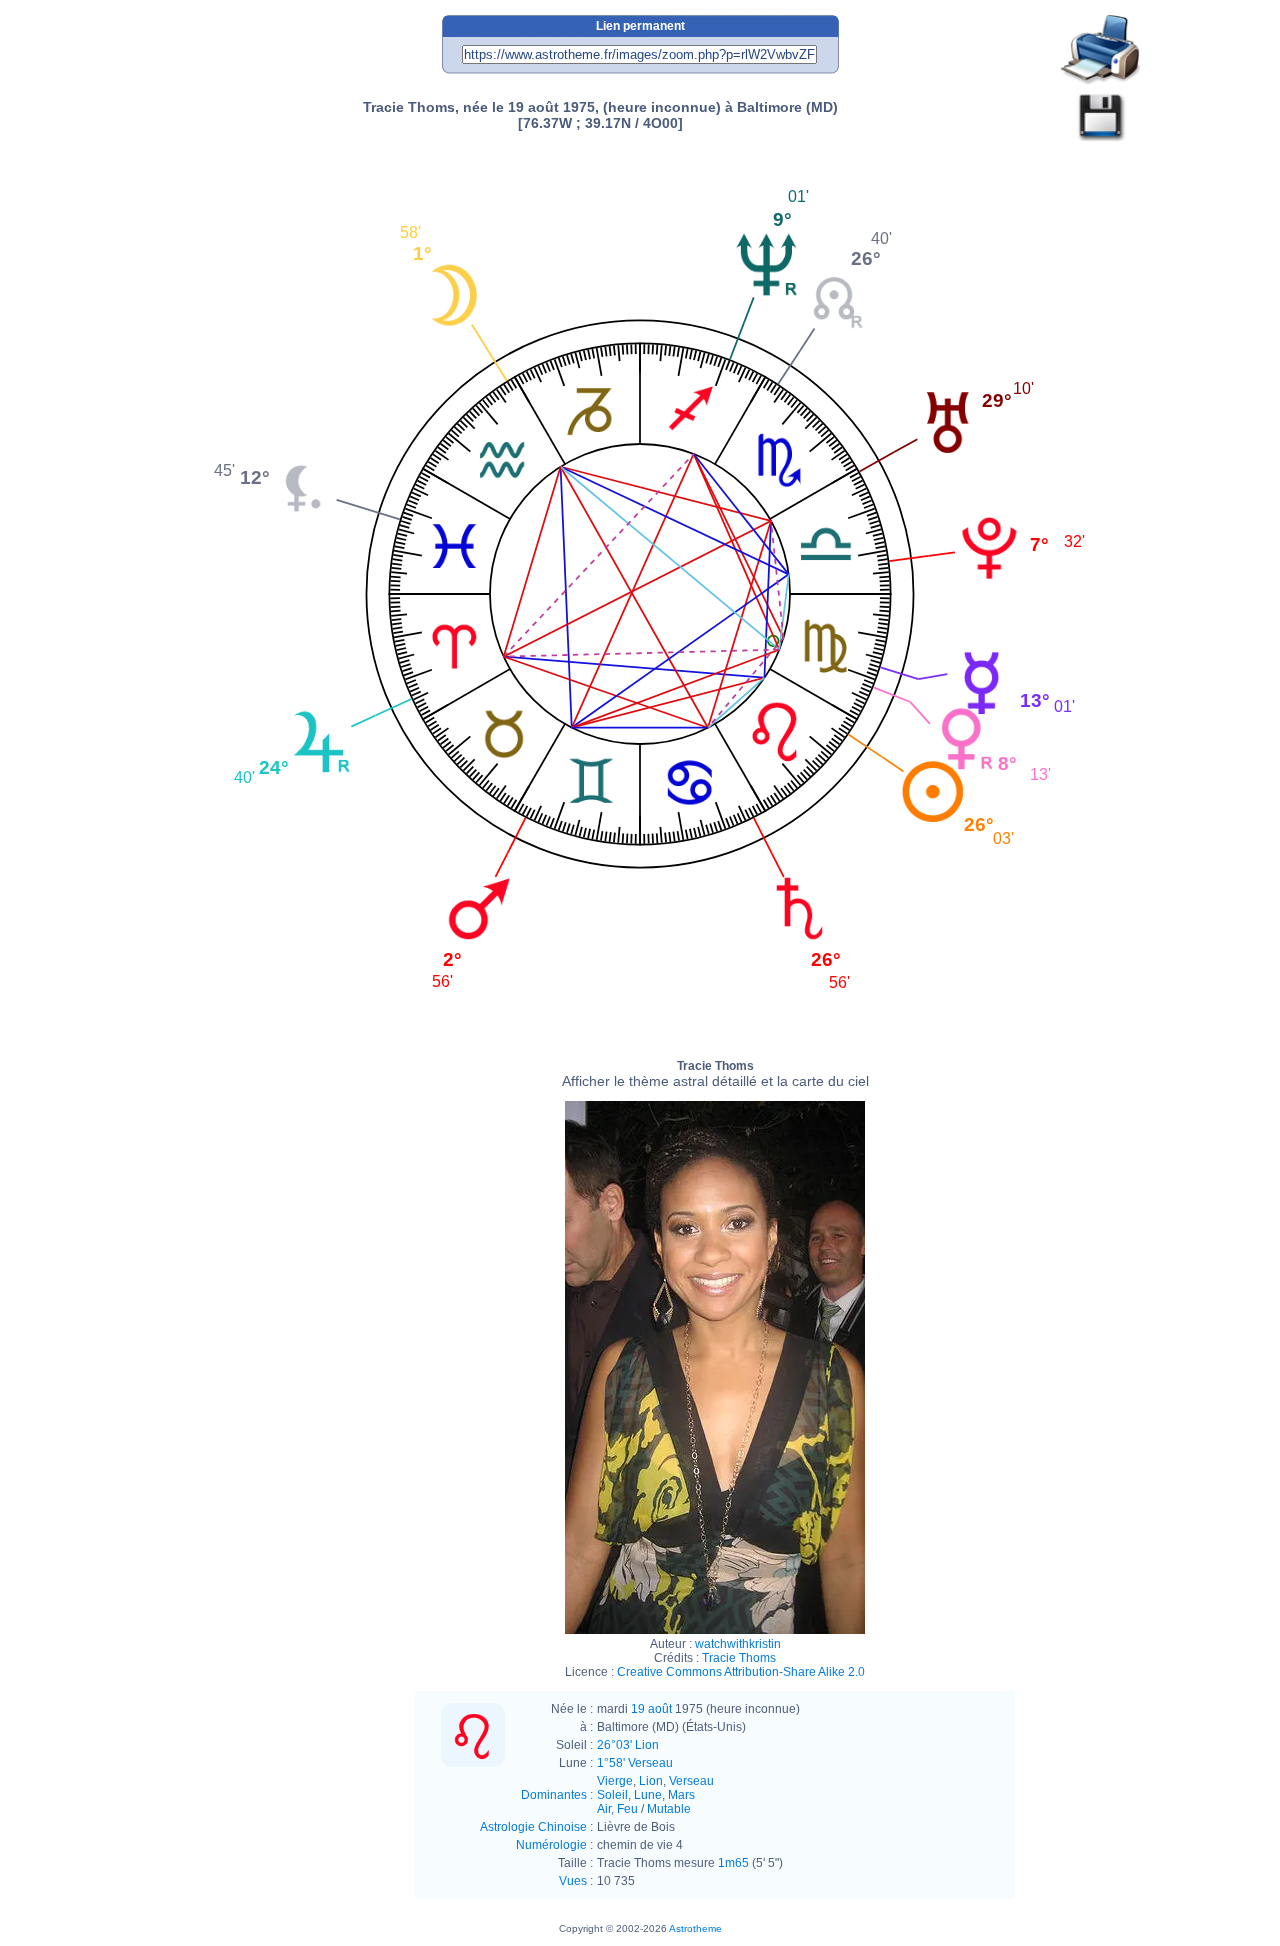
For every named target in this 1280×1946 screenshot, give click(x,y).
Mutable (669, 1809)
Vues (573, 1881)
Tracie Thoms (715, 1074)
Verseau (691, 1781)
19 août (651, 1709)
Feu (627, 1809)
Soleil (612, 1795)
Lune (648, 1795)
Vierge (615, 1781)
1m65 (733, 1863)
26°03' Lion (628, 1745)
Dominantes (554, 1795)
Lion (651, 1781)
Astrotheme (695, 1928)
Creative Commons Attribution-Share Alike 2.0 (741, 1672)
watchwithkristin (738, 1644)
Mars (681, 1795)
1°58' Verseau (635, 1763)
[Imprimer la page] (1101, 50)
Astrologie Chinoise (533, 1827)
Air (604, 1809)
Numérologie (551, 1845)
